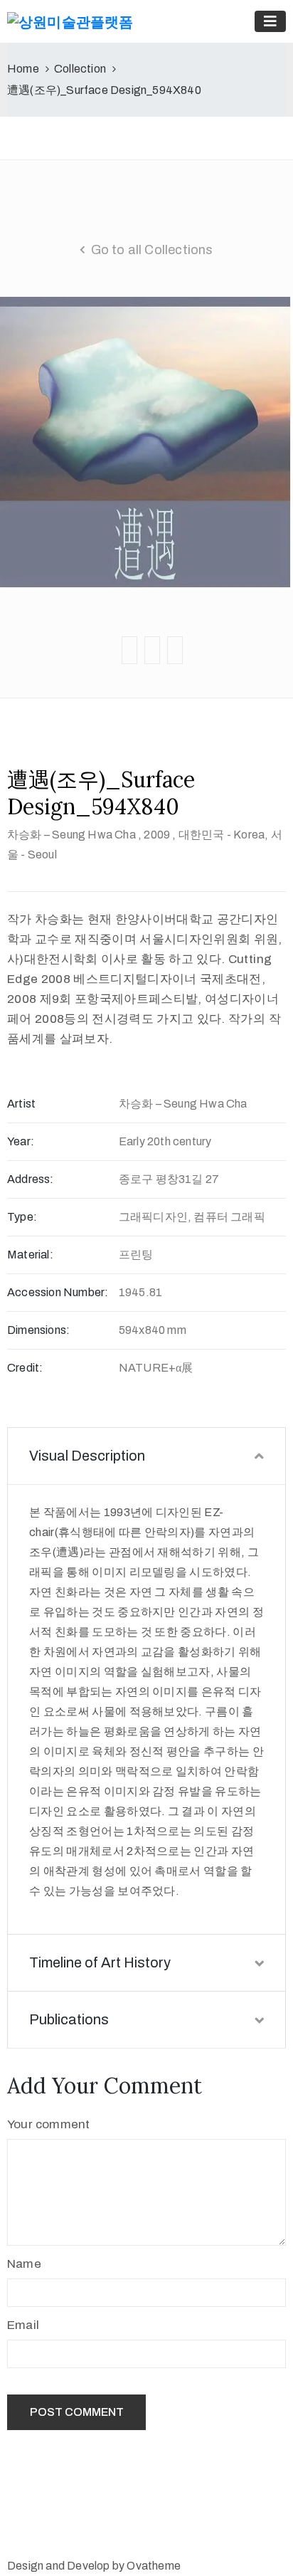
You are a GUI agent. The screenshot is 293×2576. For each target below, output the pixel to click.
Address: (31, 1179)
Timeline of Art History (100, 1962)
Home (23, 69)
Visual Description (87, 1456)
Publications (69, 2019)
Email (23, 2325)
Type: (22, 1217)
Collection (80, 69)
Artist (21, 1104)
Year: (21, 1141)
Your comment (48, 2124)
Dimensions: (38, 1330)
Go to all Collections (152, 250)
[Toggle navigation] (270, 21)
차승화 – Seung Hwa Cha (71, 835)
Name (24, 2264)
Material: (30, 1255)
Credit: (25, 1368)
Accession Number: (58, 1292)
